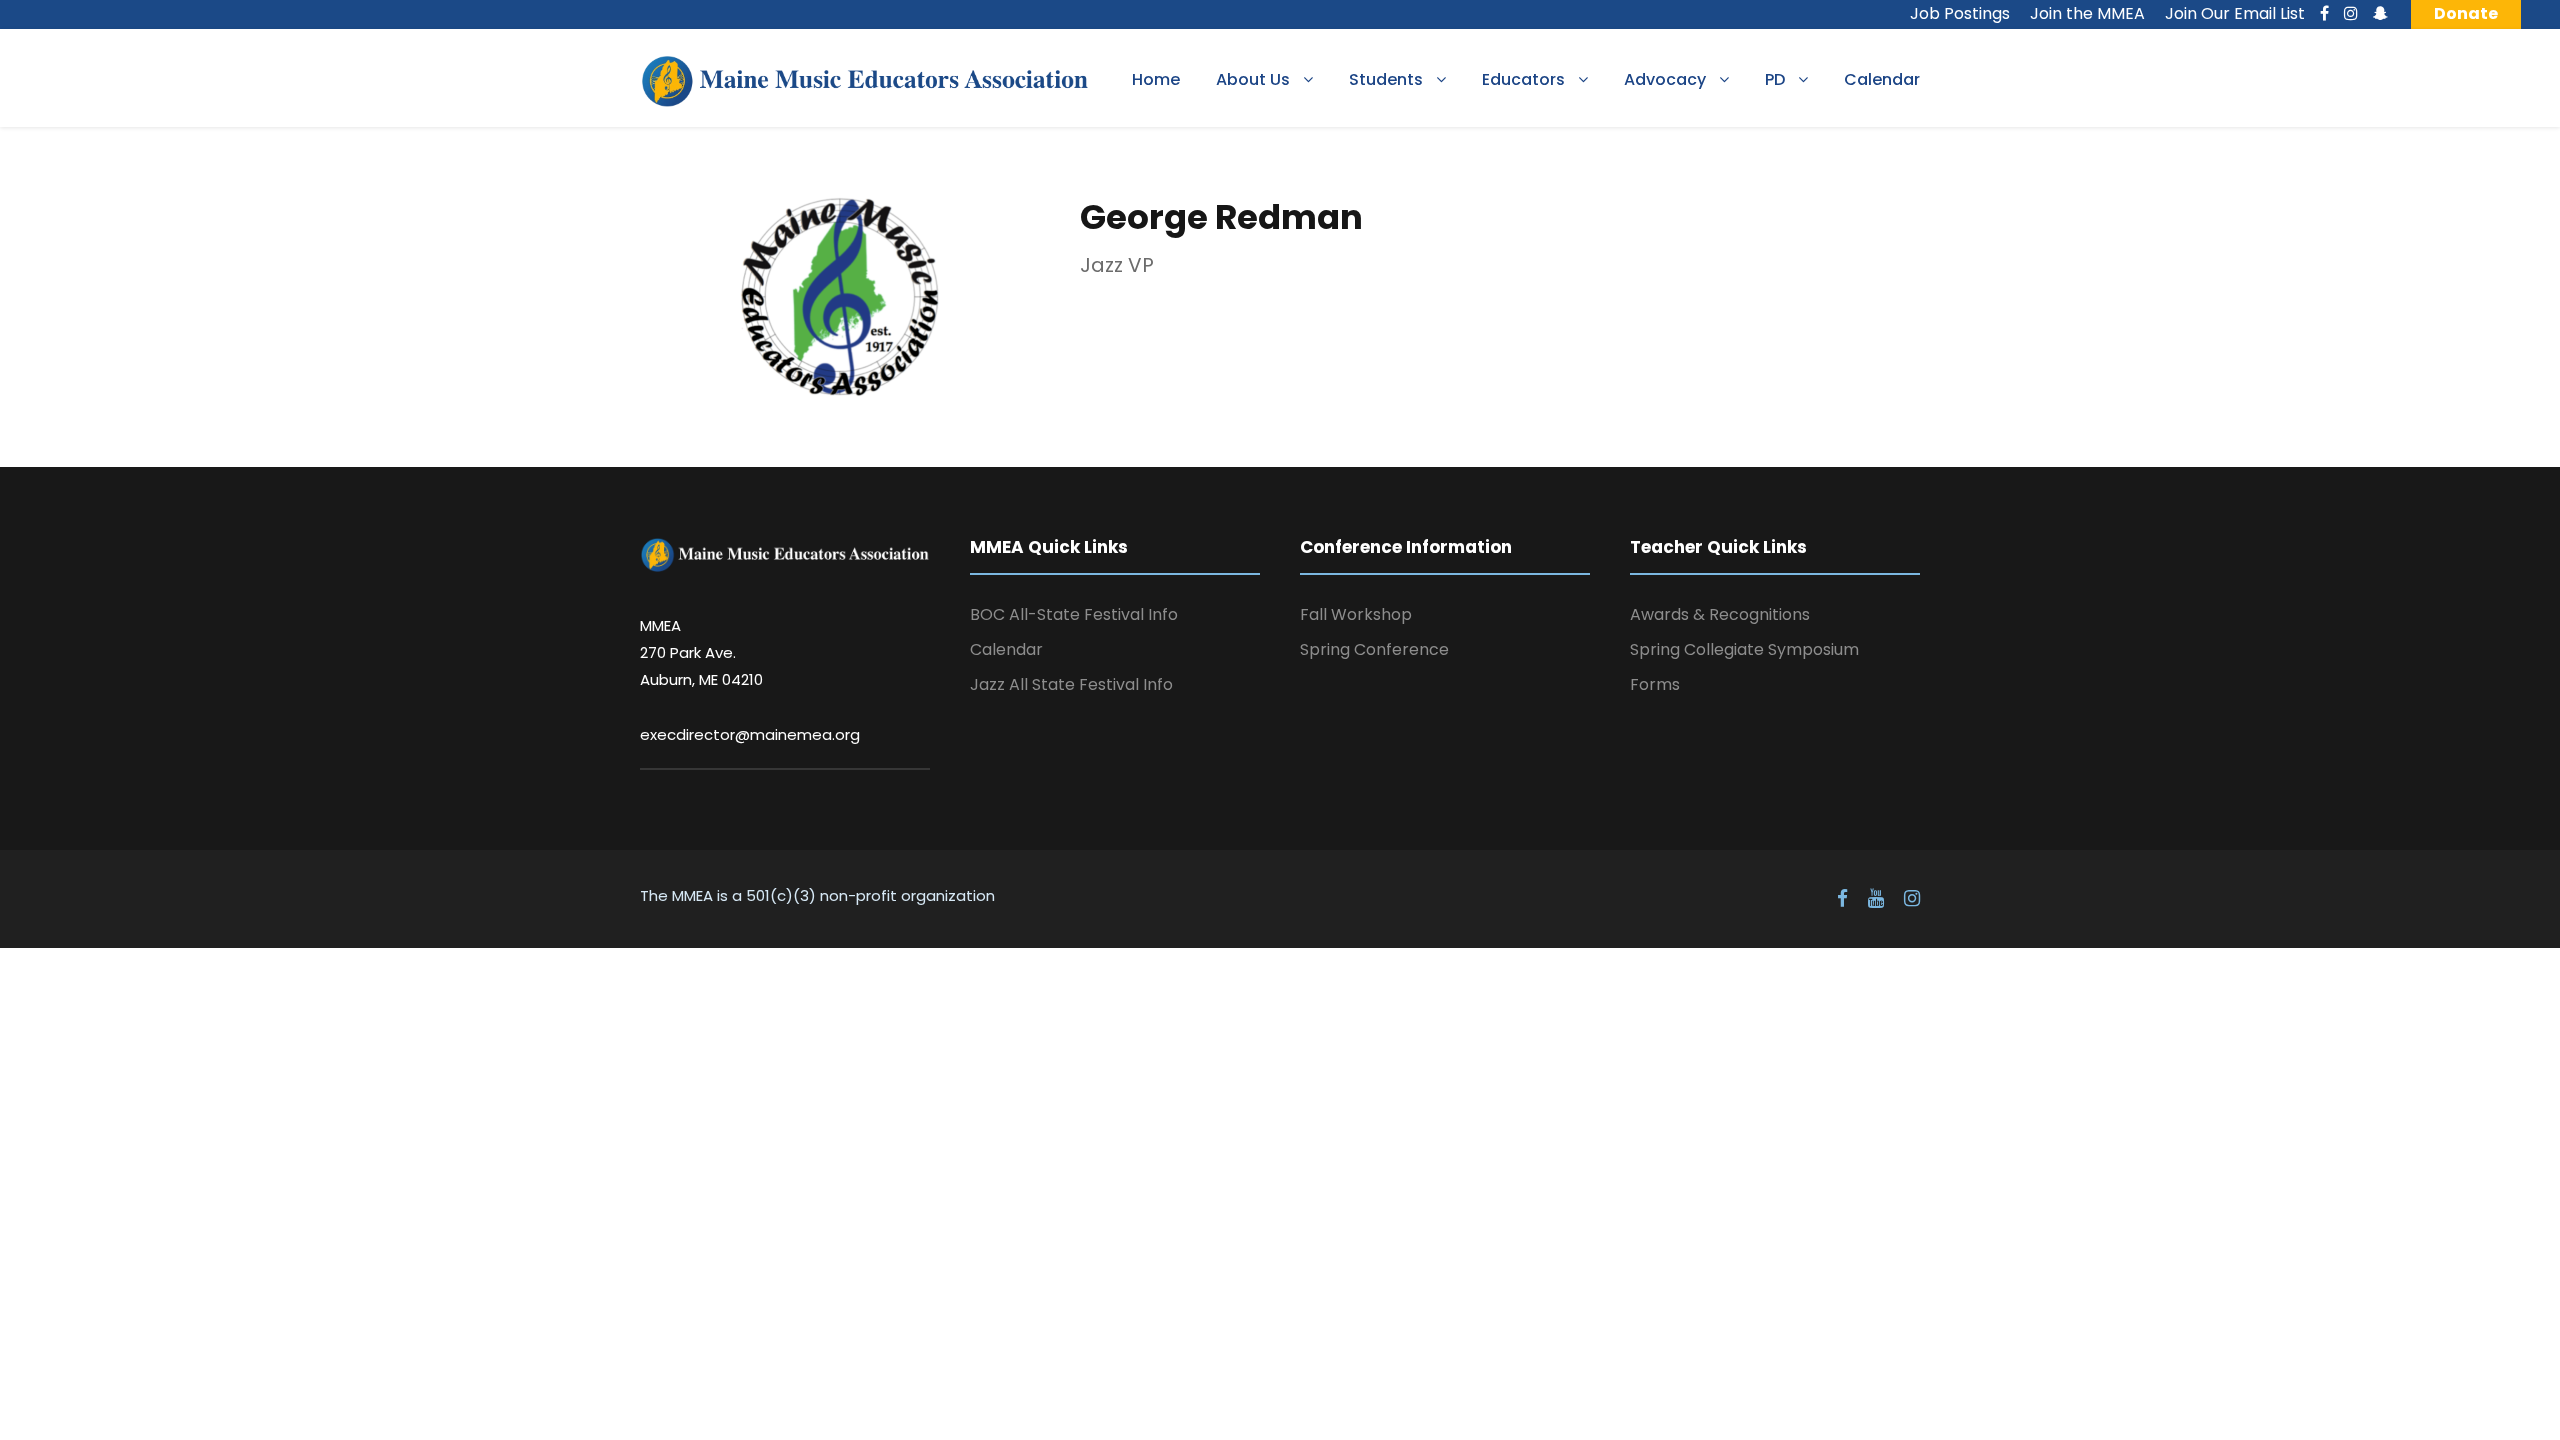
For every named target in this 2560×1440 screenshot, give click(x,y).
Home (1156, 79)
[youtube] (1876, 899)
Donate (2466, 13)
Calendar (1882, 79)
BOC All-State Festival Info (1074, 614)
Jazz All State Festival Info (1071, 684)
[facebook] (2324, 13)
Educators (1523, 79)
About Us (1253, 79)
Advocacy (1665, 79)
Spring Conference (1374, 649)
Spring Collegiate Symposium (1744, 649)
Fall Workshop (1356, 614)
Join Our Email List (2235, 13)
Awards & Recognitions (1720, 614)
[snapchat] (2380, 13)
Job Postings (1960, 13)
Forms (1655, 684)
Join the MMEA (2087, 13)
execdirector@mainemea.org (750, 734)
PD (1775, 79)
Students (1386, 79)
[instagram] (2351, 13)
